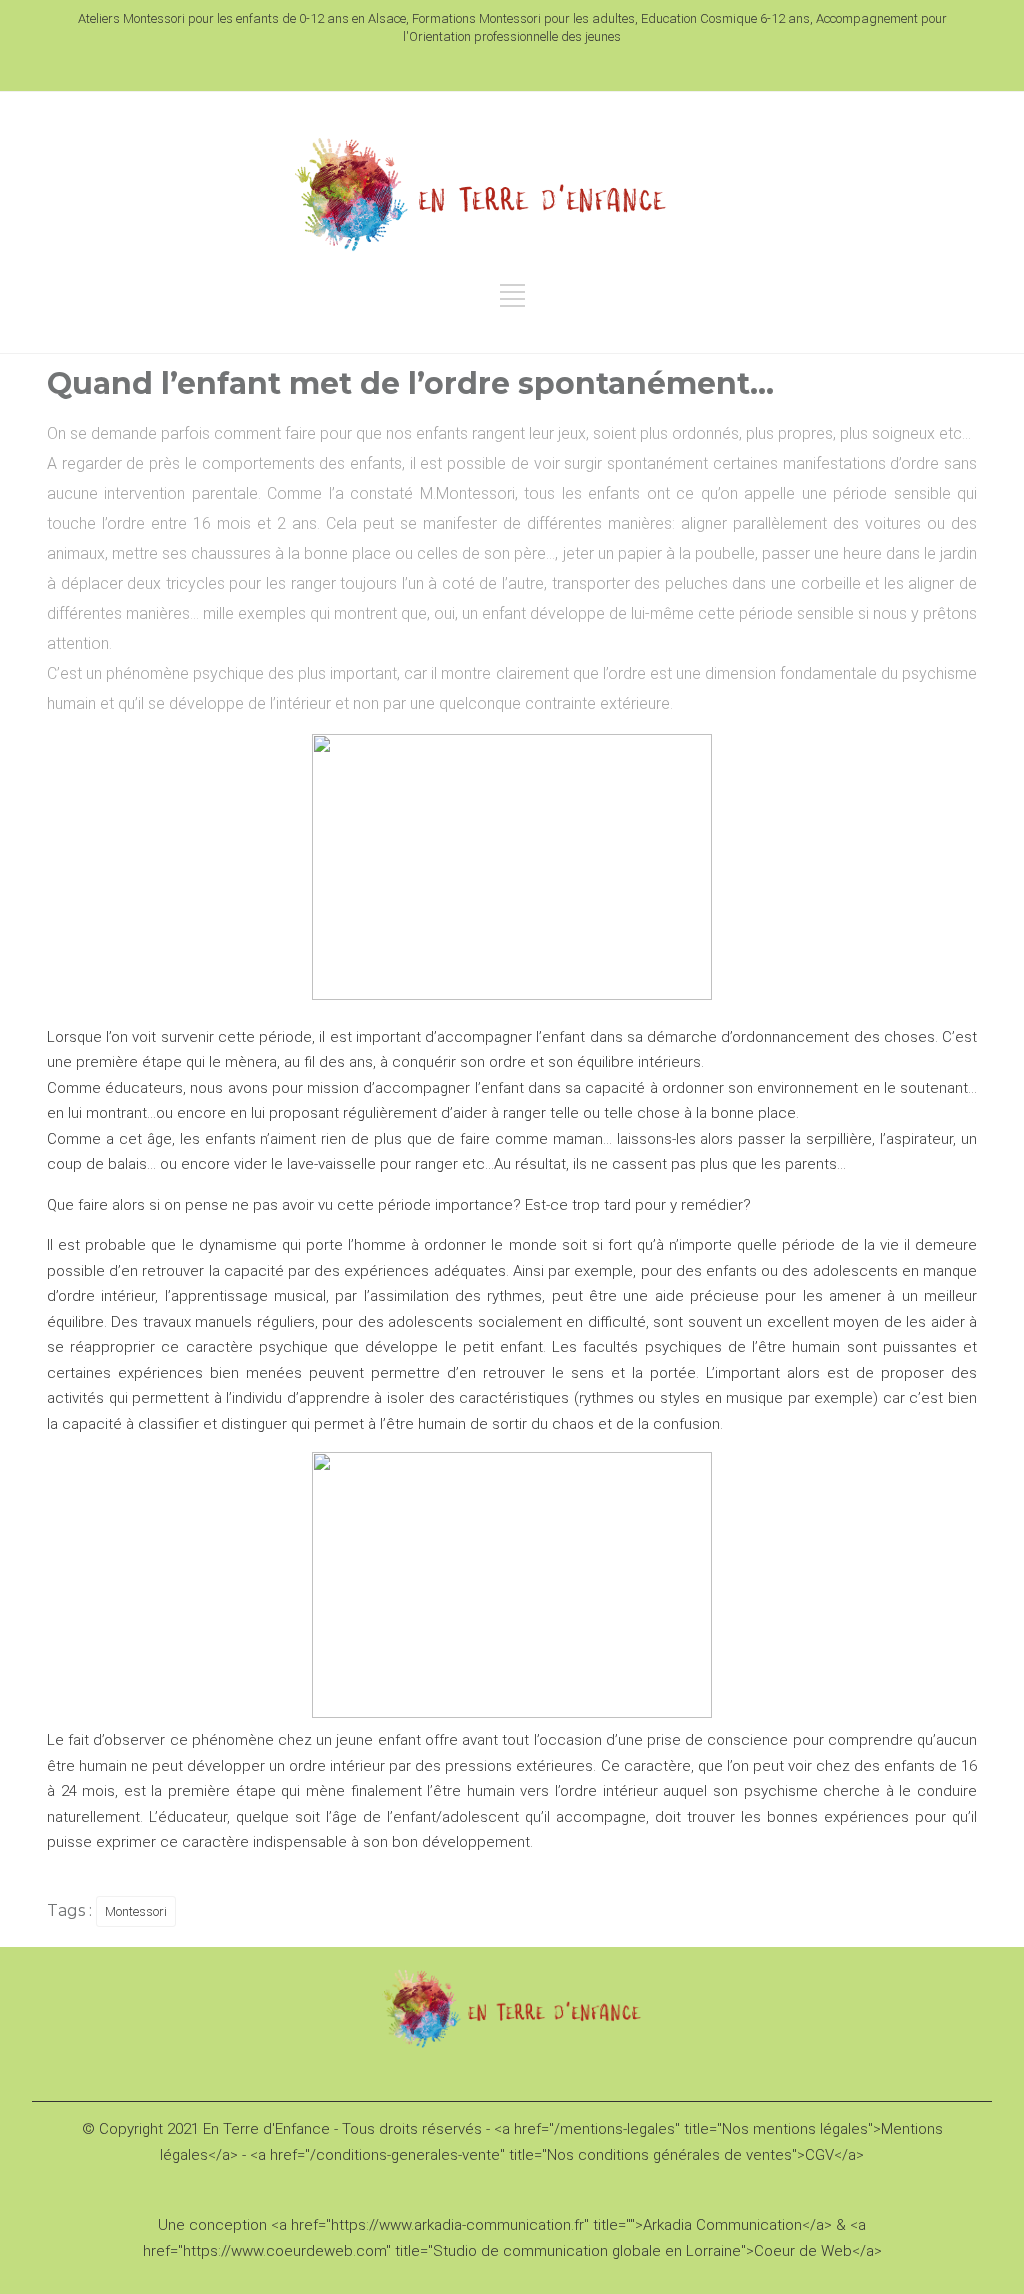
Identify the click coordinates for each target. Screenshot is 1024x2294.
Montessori (136, 1911)
